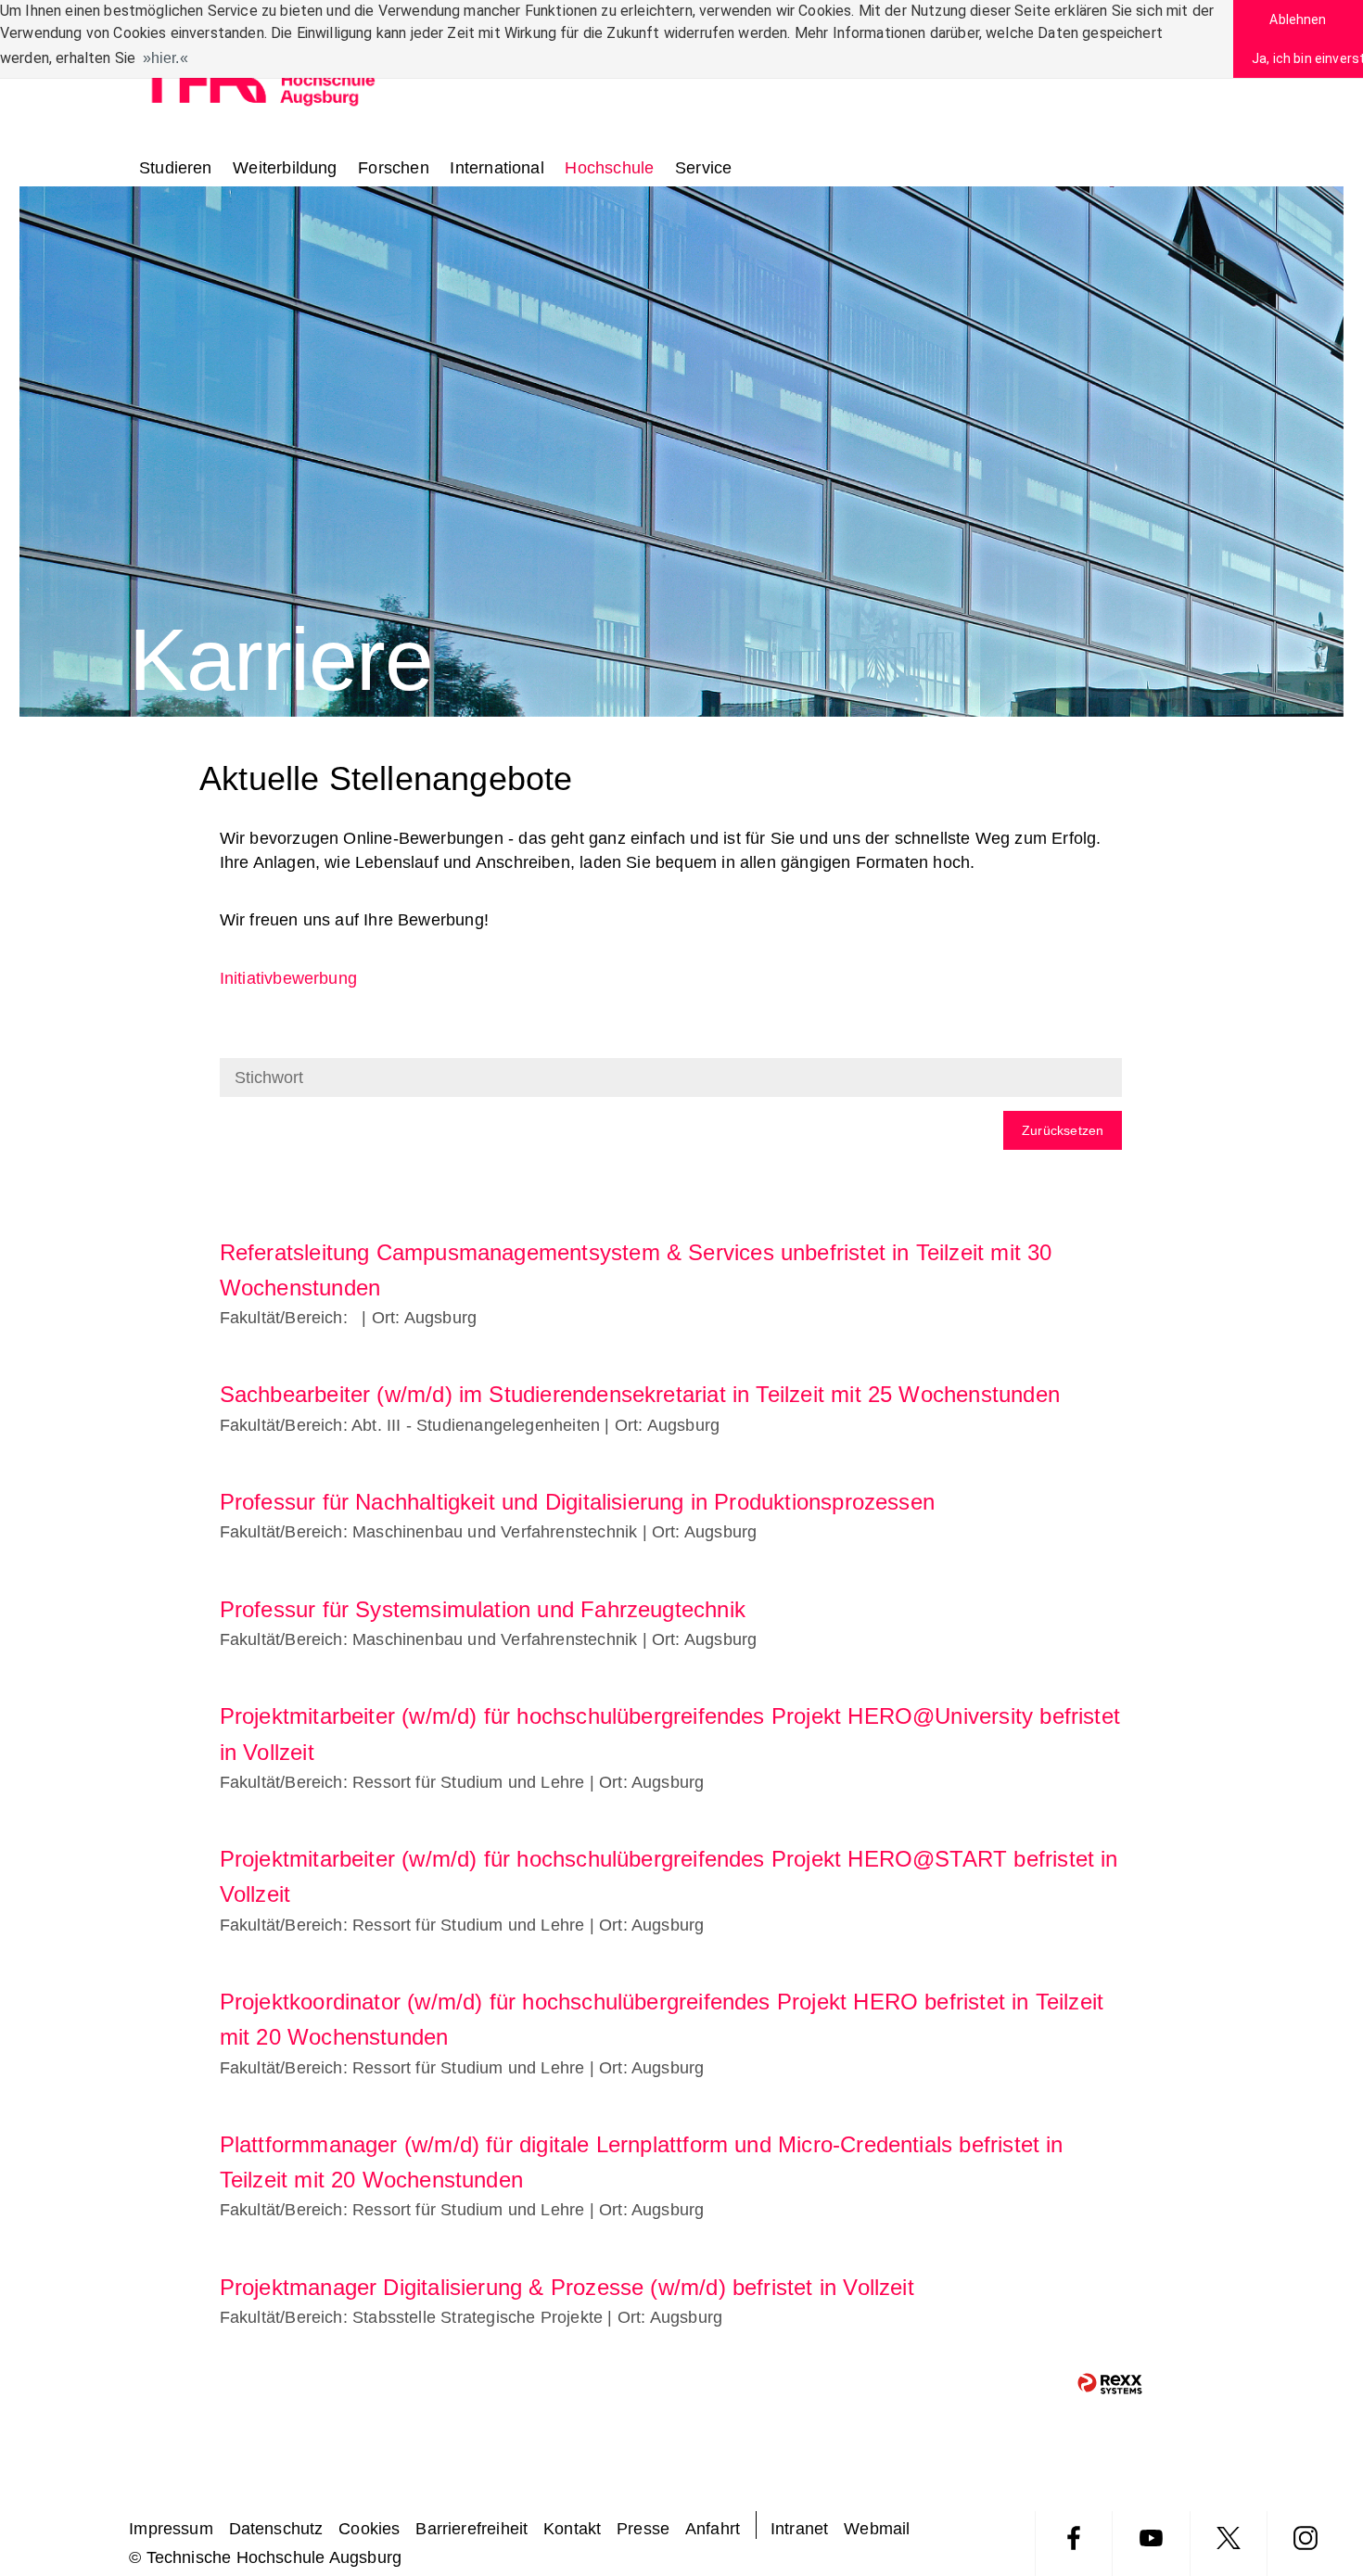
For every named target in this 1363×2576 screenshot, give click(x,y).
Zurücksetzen (1063, 1130)
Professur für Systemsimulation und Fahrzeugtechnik (483, 1609)
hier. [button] (166, 58)
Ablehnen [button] (1298, 19)
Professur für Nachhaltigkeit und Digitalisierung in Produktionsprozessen (577, 1502)
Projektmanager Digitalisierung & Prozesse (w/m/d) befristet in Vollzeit (567, 2287)
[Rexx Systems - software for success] (1110, 2384)
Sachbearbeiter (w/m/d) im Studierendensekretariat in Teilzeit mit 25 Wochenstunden (640, 1394)
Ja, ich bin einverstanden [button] (1307, 58)
